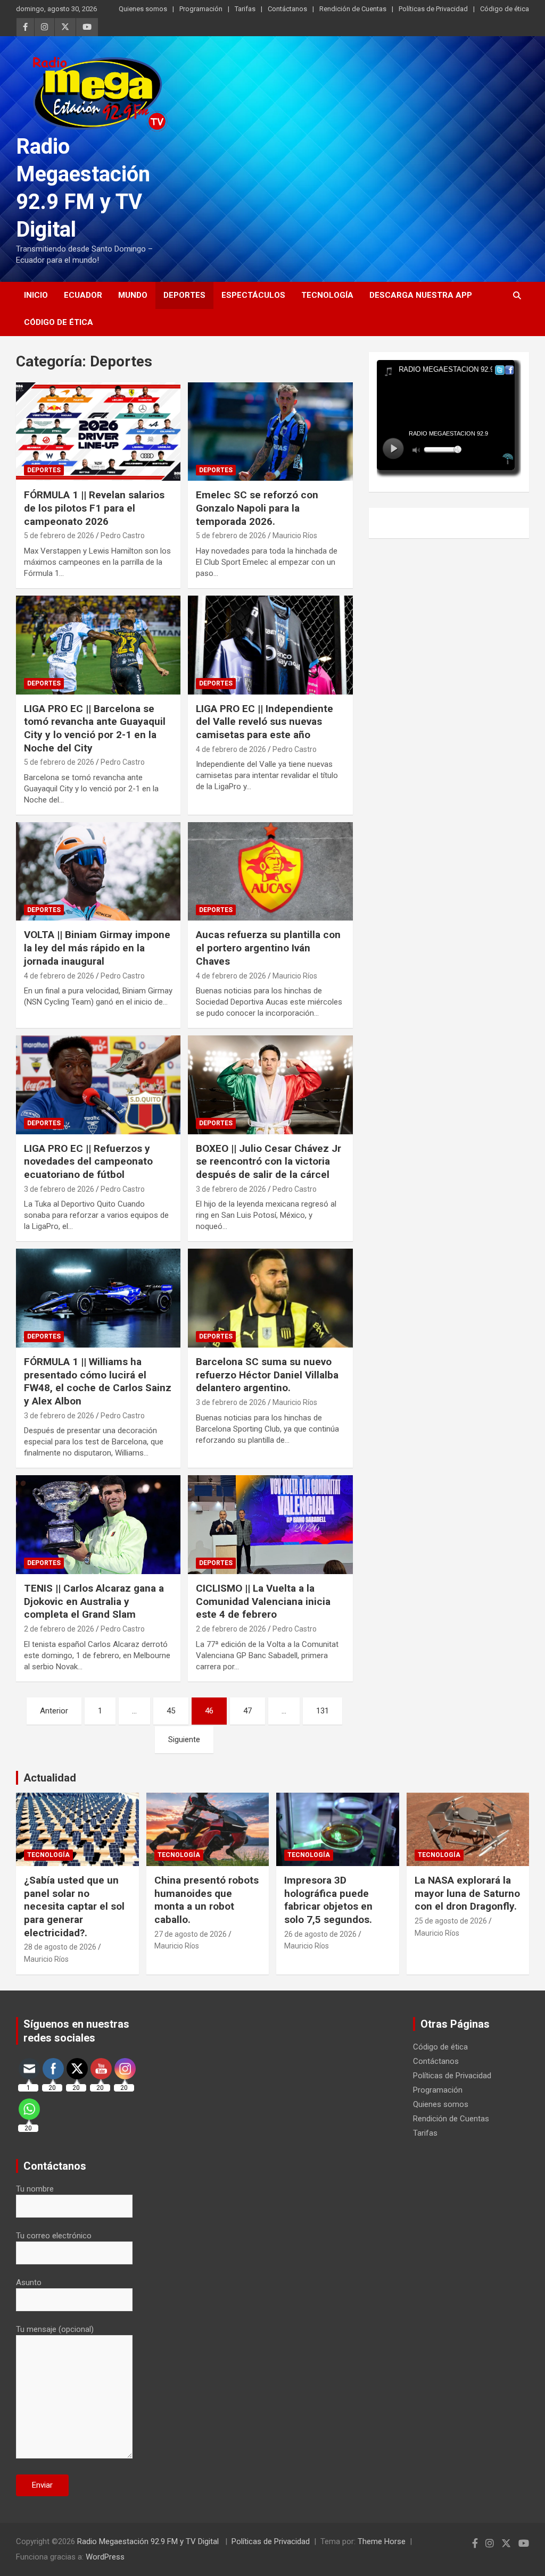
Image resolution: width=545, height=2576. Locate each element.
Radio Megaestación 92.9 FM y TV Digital (149, 2541)
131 (323, 1711)
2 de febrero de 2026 (59, 1629)
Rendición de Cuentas (353, 9)
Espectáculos (253, 295)
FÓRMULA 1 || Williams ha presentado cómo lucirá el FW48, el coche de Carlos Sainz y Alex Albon (98, 1381)
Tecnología (327, 295)
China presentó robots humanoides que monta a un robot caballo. (207, 1900)
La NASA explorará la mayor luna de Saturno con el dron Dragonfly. (467, 1893)
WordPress (105, 2557)
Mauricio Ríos (295, 536)
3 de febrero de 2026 (59, 1189)
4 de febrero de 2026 (231, 749)
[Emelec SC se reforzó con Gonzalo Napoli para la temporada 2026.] (270, 432)
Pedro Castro (123, 536)
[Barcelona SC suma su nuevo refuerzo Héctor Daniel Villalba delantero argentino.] (270, 1298)
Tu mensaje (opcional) (55, 2329)
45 (171, 1711)
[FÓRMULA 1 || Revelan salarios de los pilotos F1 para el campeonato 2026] (98, 432)
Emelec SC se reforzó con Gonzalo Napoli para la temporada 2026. (257, 508)
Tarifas (245, 9)
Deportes (184, 295)
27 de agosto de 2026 (191, 1934)
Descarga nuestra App (421, 295)
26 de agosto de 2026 (320, 1934)
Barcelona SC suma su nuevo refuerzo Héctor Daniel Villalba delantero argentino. (267, 1375)
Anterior (54, 1711)
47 (247, 1711)
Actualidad (50, 1778)
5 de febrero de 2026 (59, 536)
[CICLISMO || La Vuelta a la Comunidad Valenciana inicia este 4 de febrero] (270, 1525)
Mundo (133, 295)
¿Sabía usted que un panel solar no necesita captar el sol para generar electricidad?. (74, 1906)
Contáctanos (287, 9)
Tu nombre (35, 2189)
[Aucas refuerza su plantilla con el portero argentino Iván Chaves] (270, 871)
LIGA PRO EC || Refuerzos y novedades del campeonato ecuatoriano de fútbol (88, 1161)
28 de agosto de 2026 (60, 1947)
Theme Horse (382, 2541)
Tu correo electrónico (54, 2236)
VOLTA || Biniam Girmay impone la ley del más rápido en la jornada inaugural (97, 948)
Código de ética (505, 9)
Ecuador (83, 295)
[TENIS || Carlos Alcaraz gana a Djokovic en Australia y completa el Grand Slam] (98, 1525)
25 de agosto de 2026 (451, 1921)
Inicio (36, 295)
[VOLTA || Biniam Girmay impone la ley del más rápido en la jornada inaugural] (98, 871)
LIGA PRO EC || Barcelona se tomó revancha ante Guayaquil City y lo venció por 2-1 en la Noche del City (95, 728)
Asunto (29, 2282)
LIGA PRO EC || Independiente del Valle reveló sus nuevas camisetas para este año (265, 722)
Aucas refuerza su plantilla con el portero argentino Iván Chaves (268, 948)
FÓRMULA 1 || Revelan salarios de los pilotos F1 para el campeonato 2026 (94, 508)
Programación (201, 9)
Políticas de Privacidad (433, 9)
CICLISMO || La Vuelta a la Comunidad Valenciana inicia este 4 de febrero (263, 1601)
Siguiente (184, 1739)
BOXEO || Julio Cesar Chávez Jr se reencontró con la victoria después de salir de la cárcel (269, 1161)
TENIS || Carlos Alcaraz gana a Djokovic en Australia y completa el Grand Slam (94, 1601)
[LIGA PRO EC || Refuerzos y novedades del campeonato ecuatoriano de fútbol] (98, 1085)
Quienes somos (143, 9)
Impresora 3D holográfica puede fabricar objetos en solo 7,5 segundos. (328, 1900)
